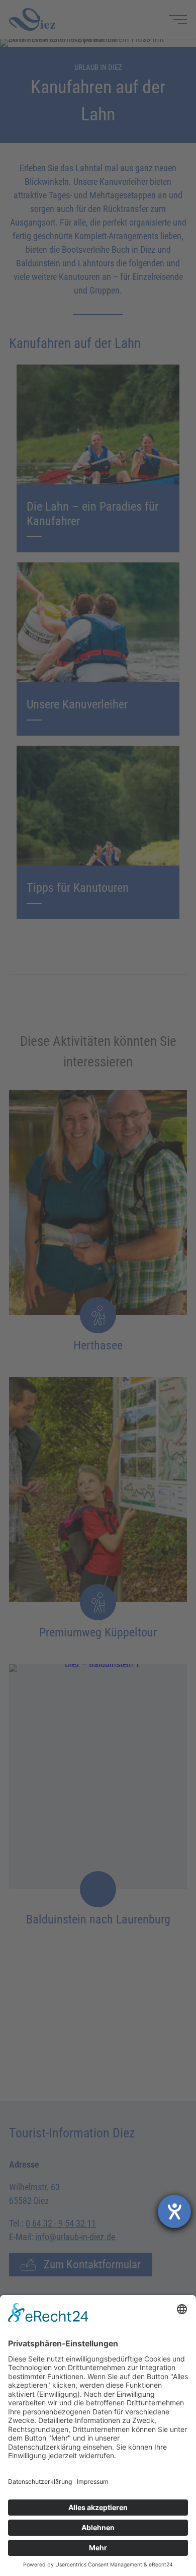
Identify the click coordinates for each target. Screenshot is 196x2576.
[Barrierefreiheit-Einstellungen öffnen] (174, 2211)
